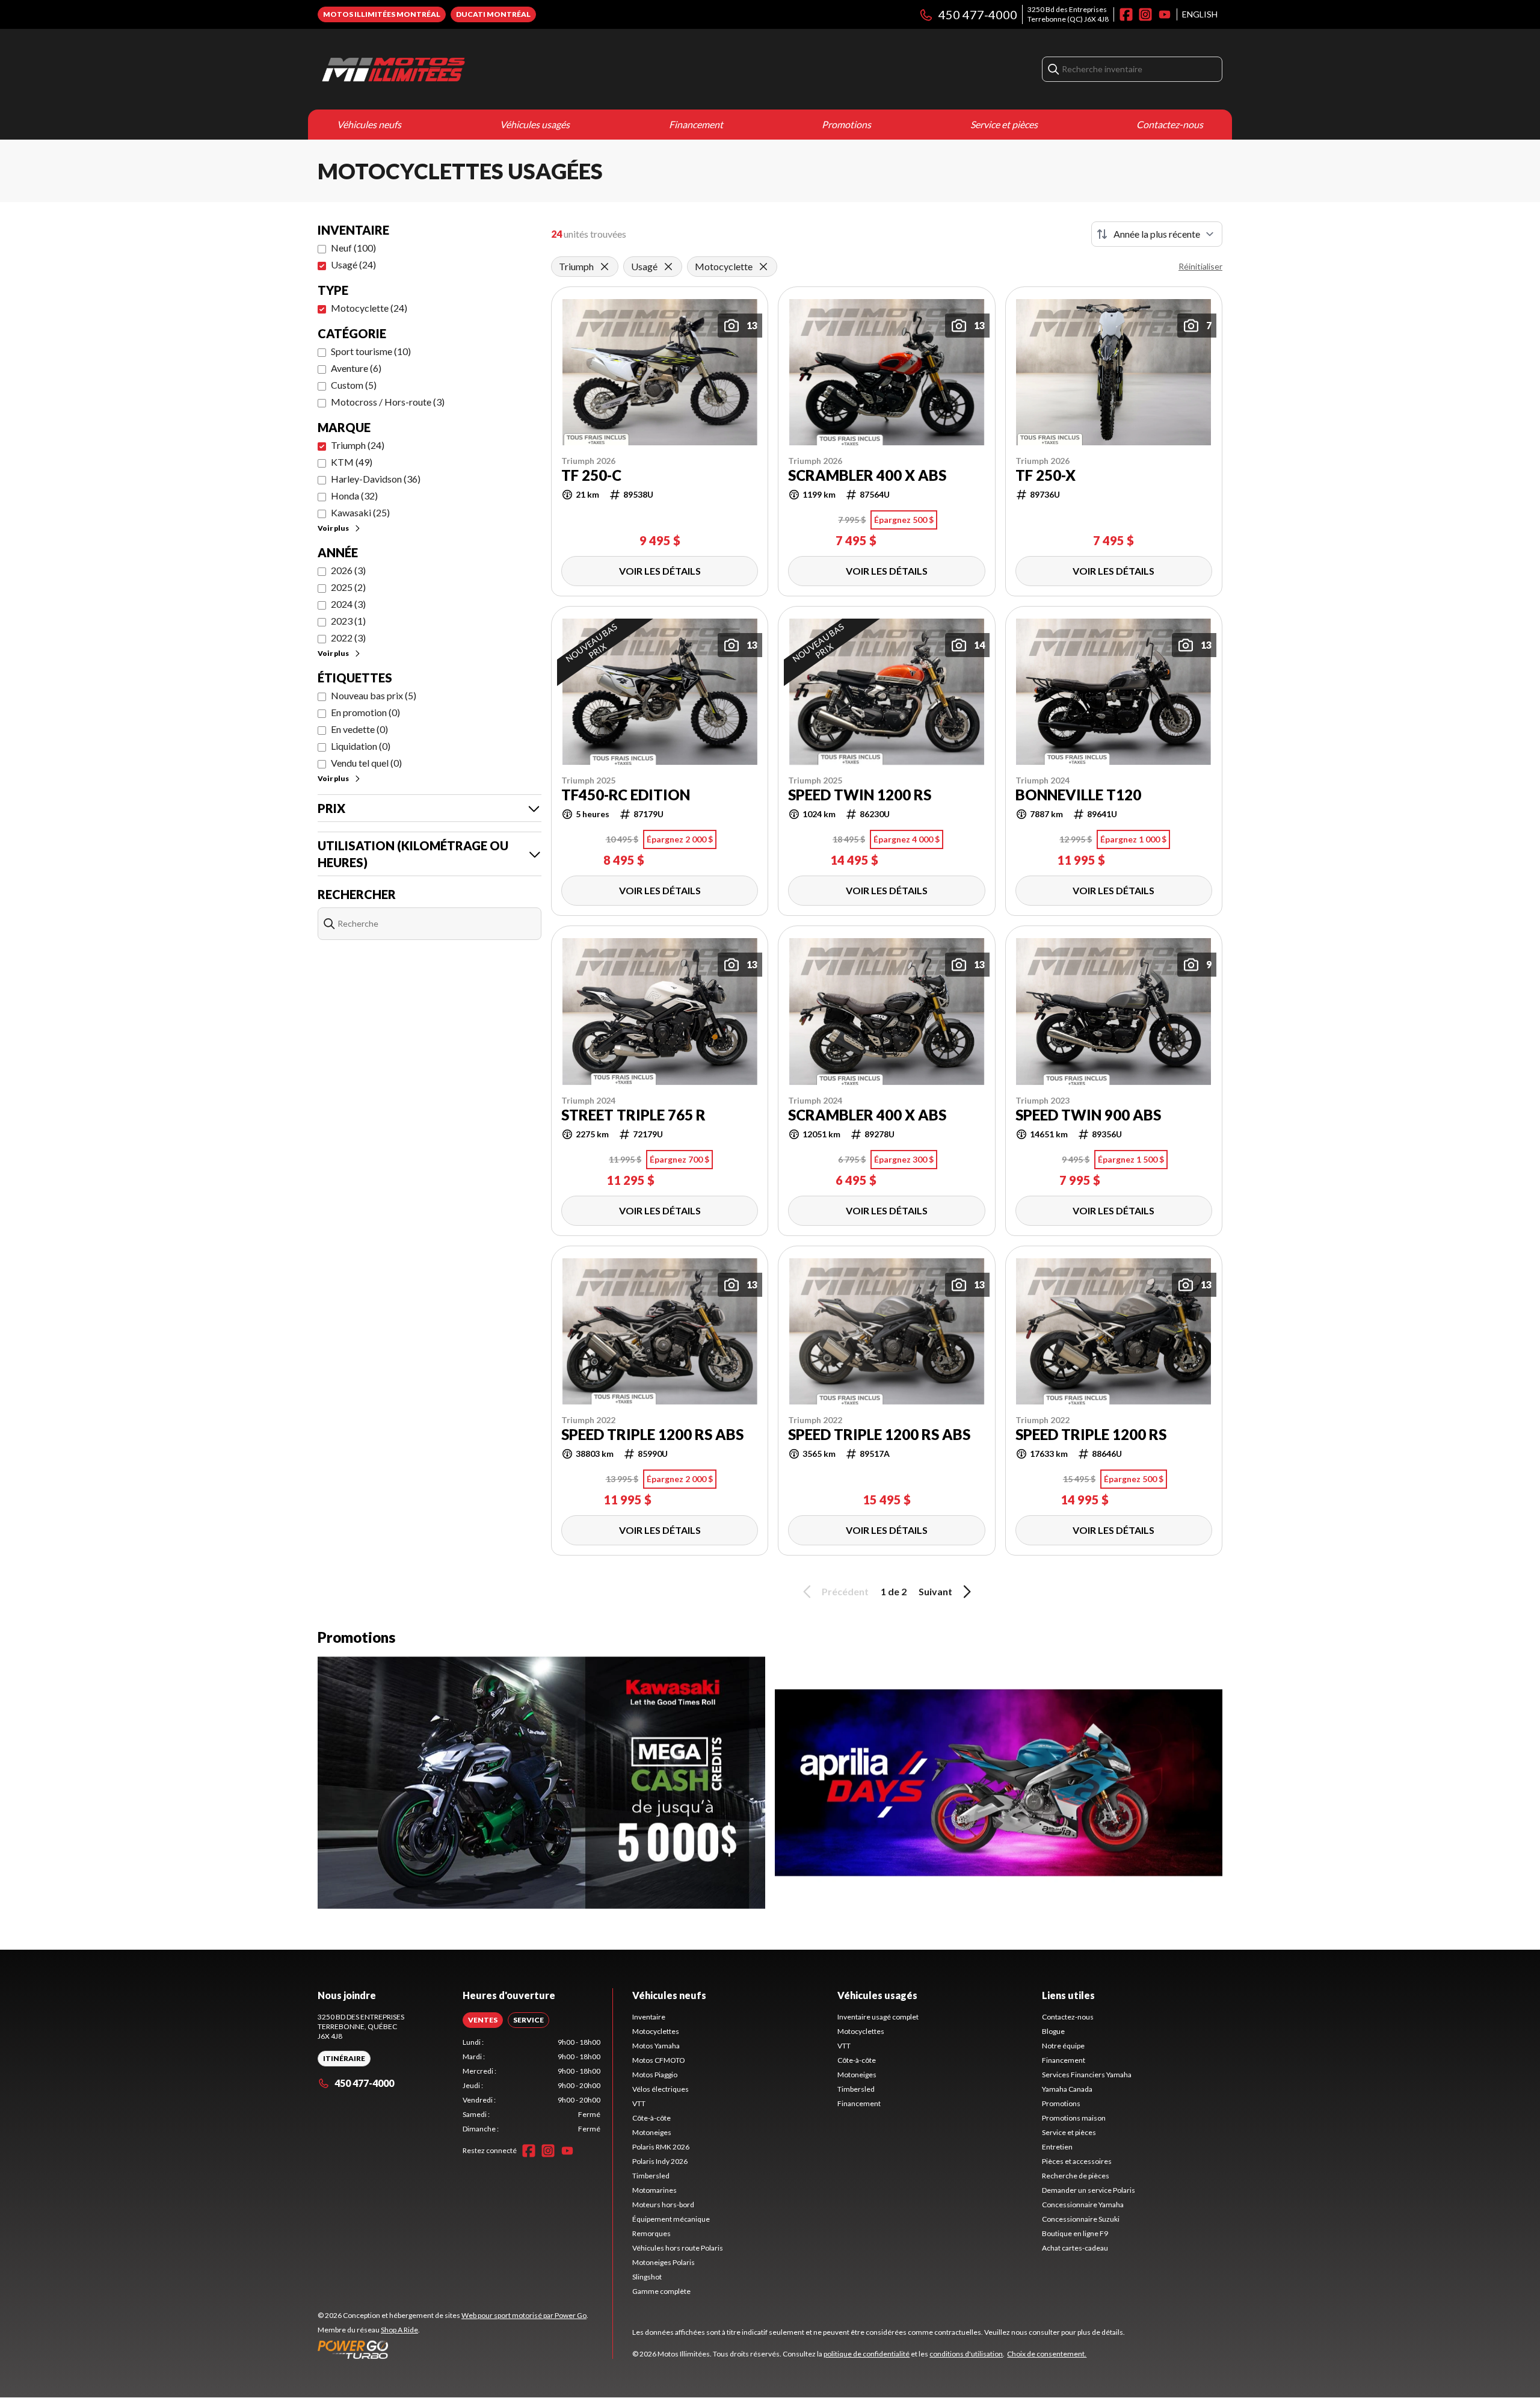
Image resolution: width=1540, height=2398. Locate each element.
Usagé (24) (353, 264)
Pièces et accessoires (1077, 2161)
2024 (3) (348, 604)
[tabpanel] (531, 2086)
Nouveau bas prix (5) (374, 695)
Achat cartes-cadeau (1075, 2248)
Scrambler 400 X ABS (867, 475)
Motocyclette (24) (369, 308)
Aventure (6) (356, 368)
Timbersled (651, 2176)
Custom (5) (354, 385)
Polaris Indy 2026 (660, 2161)
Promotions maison (1074, 2118)
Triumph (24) (358, 445)
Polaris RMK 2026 (661, 2147)
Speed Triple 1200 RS (1091, 1435)
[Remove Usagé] (668, 267)
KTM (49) (352, 462)
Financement (696, 124)
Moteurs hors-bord (663, 2205)
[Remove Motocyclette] (763, 267)
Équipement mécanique (671, 2219)
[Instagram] (1145, 14)
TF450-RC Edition (626, 795)
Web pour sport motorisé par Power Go (524, 2315)
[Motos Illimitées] (468, 69)
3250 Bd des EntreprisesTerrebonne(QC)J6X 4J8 (1068, 14)
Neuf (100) (353, 248)
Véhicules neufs (369, 124)
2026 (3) (348, 570)
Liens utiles (1068, 1995)
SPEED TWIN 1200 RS (860, 795)
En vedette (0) (359, 729)
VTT (639, 2103)
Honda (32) (354, 496)
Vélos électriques (661, 2089)
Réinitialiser (1200, 266)
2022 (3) (348, 638)
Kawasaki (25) (360, 512)
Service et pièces (1004, 124)
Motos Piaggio (655, 2075)
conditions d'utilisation (966, 2354)
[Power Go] (453, 2349)
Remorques (651, 2233)
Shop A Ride (399, 2330)
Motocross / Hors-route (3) (388, 402)
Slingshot (647, 2277)
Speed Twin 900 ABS (1088, 1115)
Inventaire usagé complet (878, 2017)
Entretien (1057, 2147)
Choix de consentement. (1047, 2354)
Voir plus (333, 528)
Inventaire (649, 2017)
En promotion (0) (365, 712)
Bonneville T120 (1078, 795)
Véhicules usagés (535, 124)
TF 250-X (1046, 475)
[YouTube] (1165, 14)
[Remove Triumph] (605, 267)
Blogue (1053, 2031)
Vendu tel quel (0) (366, 763)
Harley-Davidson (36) (376, 479)
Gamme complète (661, 2291)
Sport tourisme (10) (371, 351)
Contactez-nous (1170, 124)
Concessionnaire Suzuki (1081, 2219)
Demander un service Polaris (1089, 2190)
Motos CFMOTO (659, 2060)
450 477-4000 (978, 14)
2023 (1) (348, 621)
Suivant (935, 1591)
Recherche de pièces (1076, 2176)
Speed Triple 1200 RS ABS (652, 1435)
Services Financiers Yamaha (1087, 2075)
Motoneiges (652, 2132)
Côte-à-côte (651, 2118)
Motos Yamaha (656, 2046)
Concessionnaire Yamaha (1083, 2205)
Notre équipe (1063, 2046)
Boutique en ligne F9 (1075, 2233)
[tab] (483, 2020)
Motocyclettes (656, 2031)
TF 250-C (591, 475)
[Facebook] (1126, 14)
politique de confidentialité (867, 2354)
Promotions (846, 124)
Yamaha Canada (1067, 2089)
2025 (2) (348, 587)
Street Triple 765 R (633, 1115)
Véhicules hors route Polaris (678, 2248)
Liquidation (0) (361, 746)
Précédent (845, 1591)
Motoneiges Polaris (664, 2262)
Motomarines (654, 2190)
